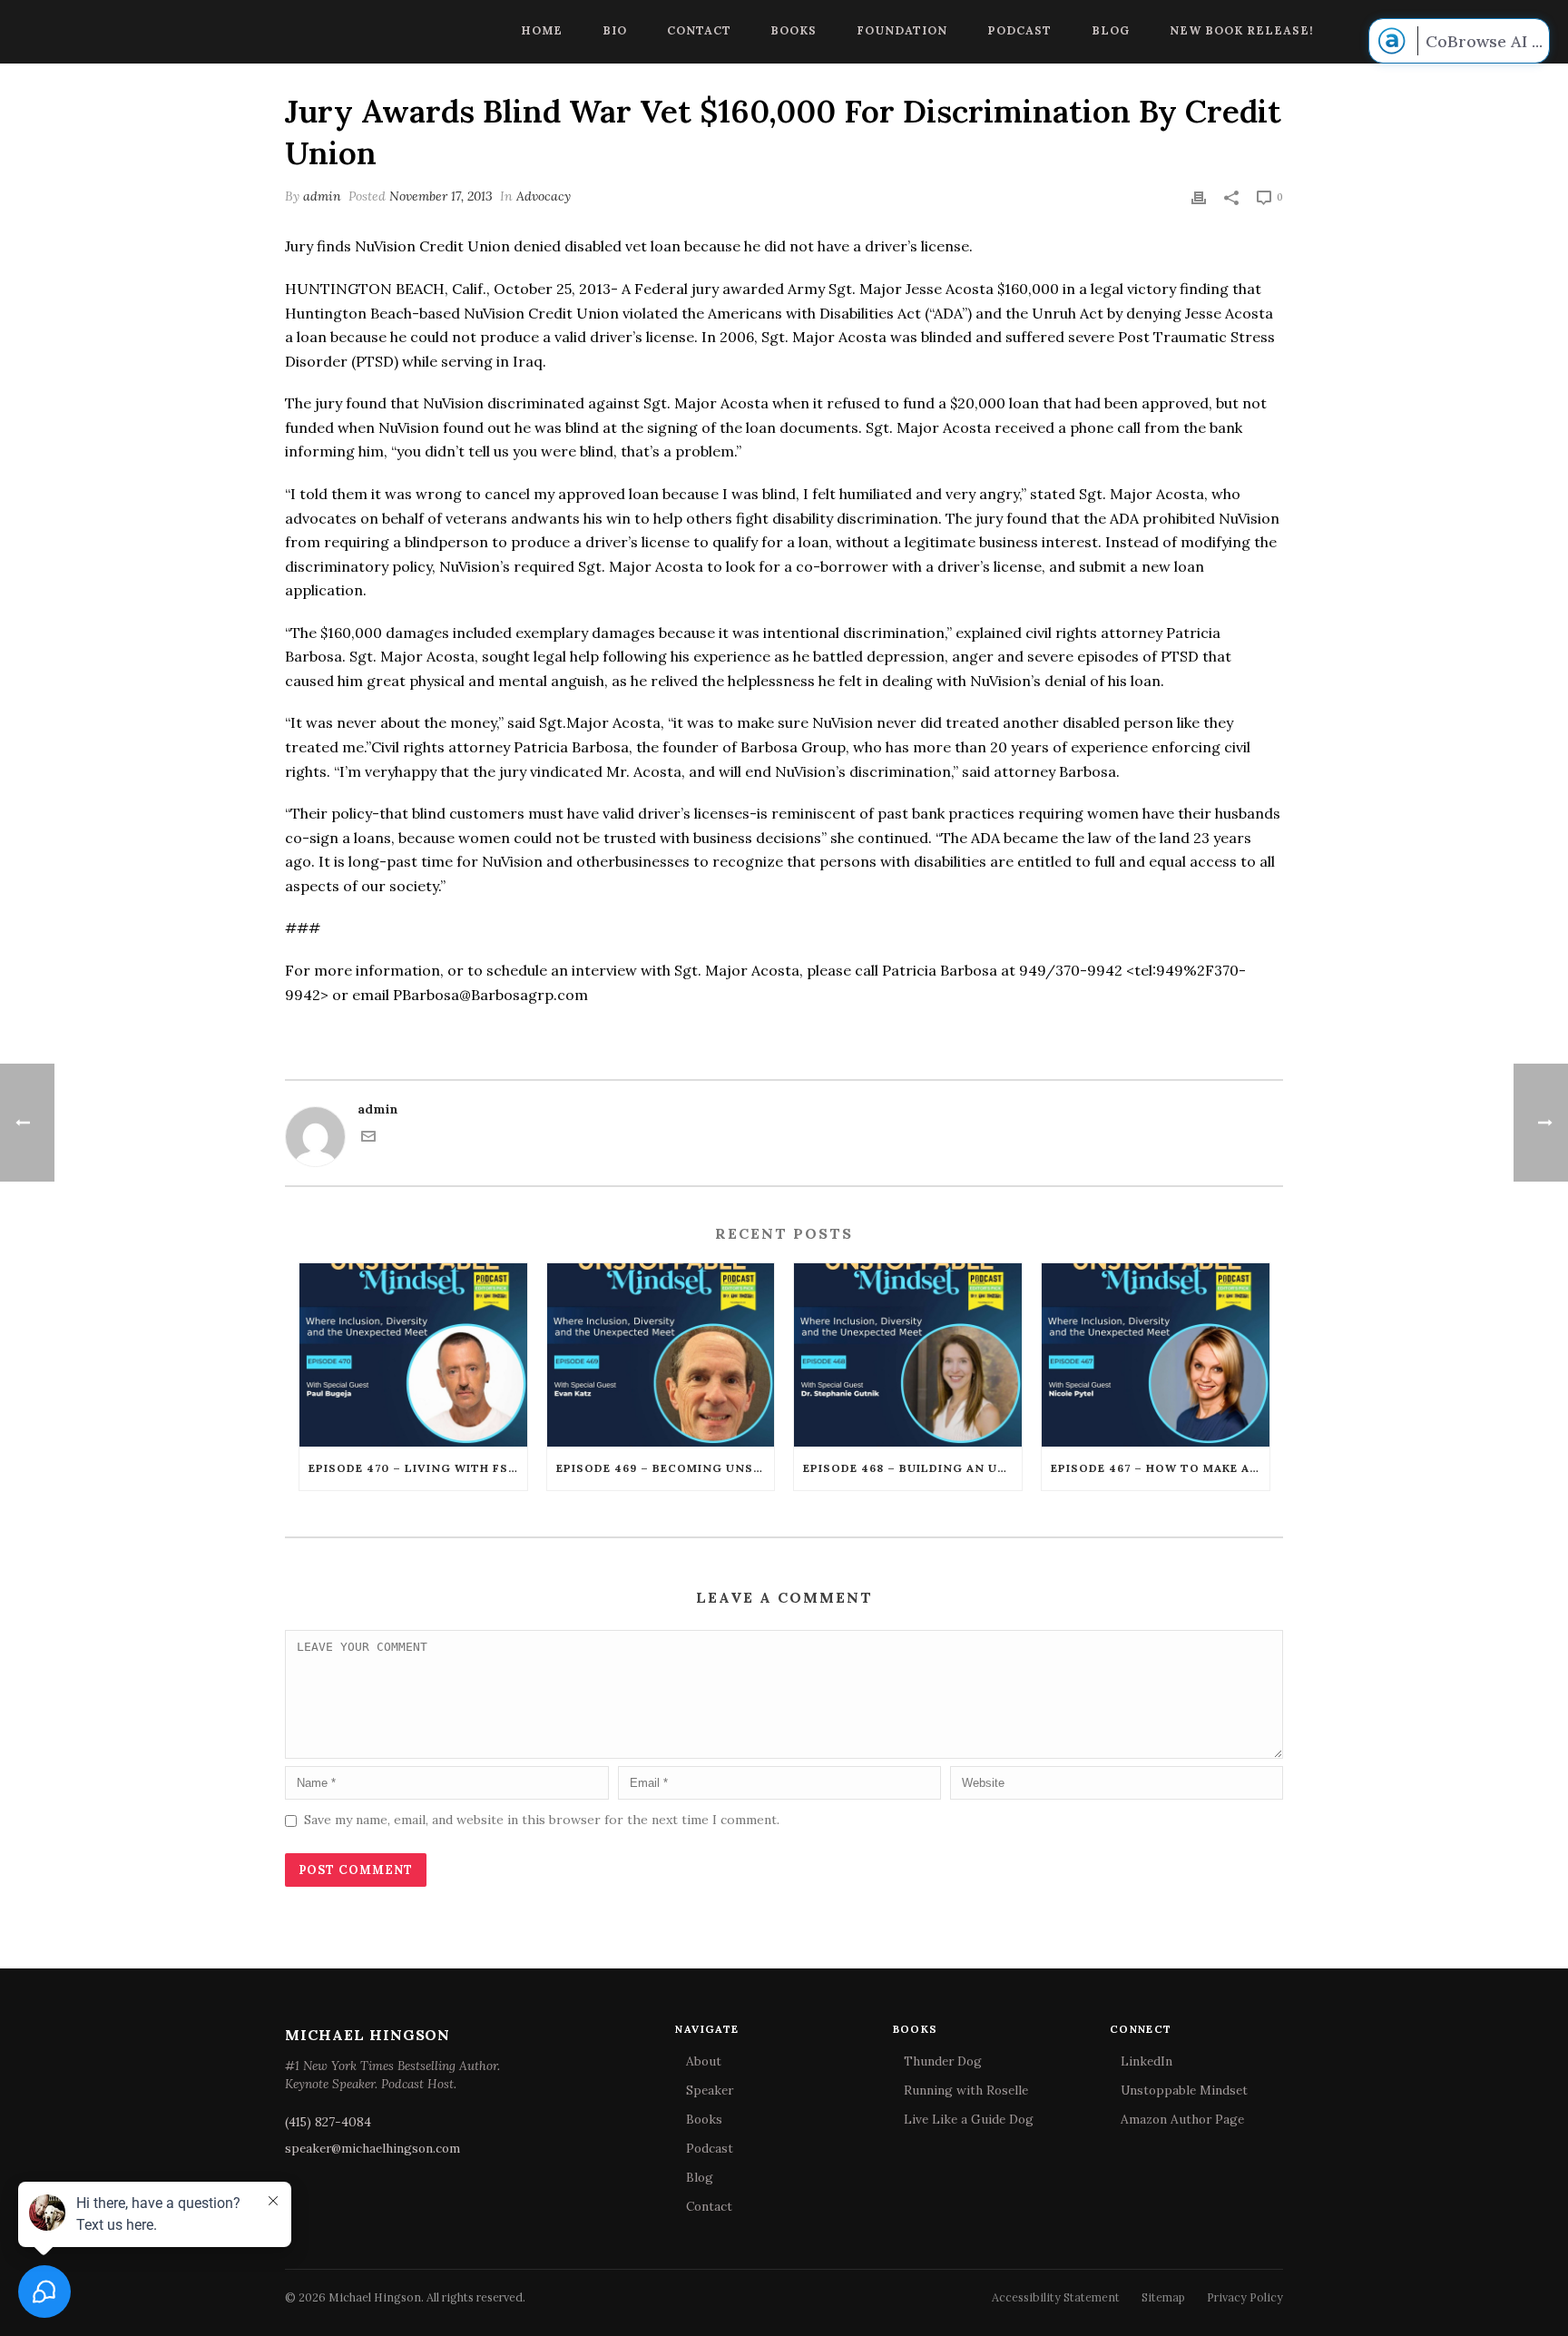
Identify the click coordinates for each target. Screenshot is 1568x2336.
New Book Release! (1242, 30)
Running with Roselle (966, 2090)
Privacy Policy (1245, 2297)
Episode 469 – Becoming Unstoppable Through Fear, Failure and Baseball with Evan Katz (666, 1468)
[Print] (1199, 196)
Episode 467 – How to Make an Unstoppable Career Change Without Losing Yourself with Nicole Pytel (1160, 1468)
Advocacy (544, 196)
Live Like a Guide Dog (969, 2119)
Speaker (710, 2090)
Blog (1111, 30)
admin (322, 196)
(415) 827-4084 (328, 2122)
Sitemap (1163, 2297)
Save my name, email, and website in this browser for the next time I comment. (542, 1820)
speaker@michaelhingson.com (372, 2148)
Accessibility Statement (1056, 2297)
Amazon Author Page (1182, 2119)
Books (794, 30)
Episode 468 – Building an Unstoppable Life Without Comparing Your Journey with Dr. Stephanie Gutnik (912, 1468)
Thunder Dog (943, 2061)
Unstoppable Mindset (1184, 2090)
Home (542, 30)
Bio (615, 30)
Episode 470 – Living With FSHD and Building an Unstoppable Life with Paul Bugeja (418, 1468)
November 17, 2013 (441, 196)
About (704, 2061)
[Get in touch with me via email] (368, 1139)
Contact (699, 30)
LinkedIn (1147, 2061)
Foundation (902, 30)
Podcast (1019, 30)
